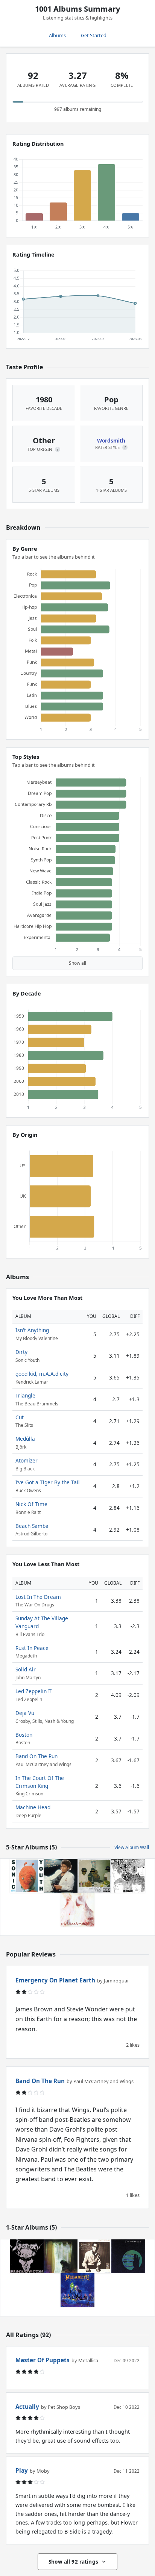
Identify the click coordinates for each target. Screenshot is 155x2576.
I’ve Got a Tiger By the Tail (48, 1482)
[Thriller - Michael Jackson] (61, 1876)
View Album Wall (132, 1847)
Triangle (25, 1395)
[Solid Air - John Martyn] (128, 2256)
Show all (77, 963)
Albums (57, 35)
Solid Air (26, 1669)
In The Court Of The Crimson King (40, 1782)
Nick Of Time (31, 1504)
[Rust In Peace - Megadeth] (77, 2290)
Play (22, 2470)
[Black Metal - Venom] (27, 2256)
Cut (20, 1417)
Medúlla (25, 1439)
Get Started (94, 35)
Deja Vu (25, 1713)
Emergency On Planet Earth (55, 1980)
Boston (24, 1735)
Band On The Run (36, 1756)
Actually (27, 2407)
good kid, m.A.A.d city (42, 1374)
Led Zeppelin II (34, 1691)
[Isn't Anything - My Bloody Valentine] (77, 1910)
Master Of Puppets (43, 2360)
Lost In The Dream (38, 1597)
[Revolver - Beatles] (128, 1876)
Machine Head (33, 1807)
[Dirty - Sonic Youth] (27, 1876)
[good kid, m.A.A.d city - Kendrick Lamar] (94, 1876)
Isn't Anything (32, 1330)
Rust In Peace (32, 1648)
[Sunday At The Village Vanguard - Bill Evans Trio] (94, 2256)
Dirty (21, 1352)
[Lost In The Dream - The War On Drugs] (61, 2256)
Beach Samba (32, 1526)
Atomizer (27, 1460)
